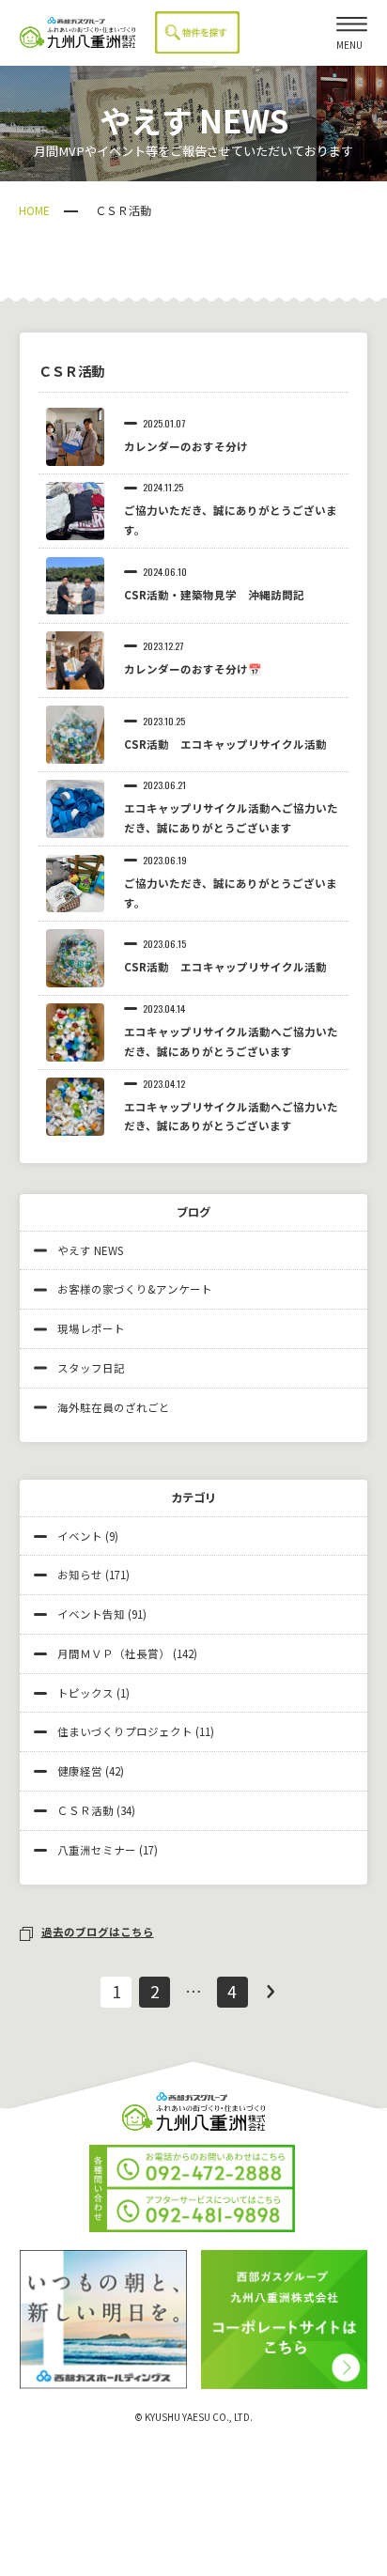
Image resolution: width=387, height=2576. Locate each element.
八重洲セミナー (97, 1850)
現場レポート (91, 1328)
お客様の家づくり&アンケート (135, 1289)
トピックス (85, 1693)
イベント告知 (91, 1614)
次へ (271, 1992)
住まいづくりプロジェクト (125, 1731)
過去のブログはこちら (98, 1932)
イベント (80, 1536)
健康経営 (80, 1771)
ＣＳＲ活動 (85, 1810)
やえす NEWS (90, 1250)
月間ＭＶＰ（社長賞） (114, 1653)
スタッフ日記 (91, 1368)
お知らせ (80, 1575)
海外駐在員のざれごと (114, 1407)
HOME (34, 210)
